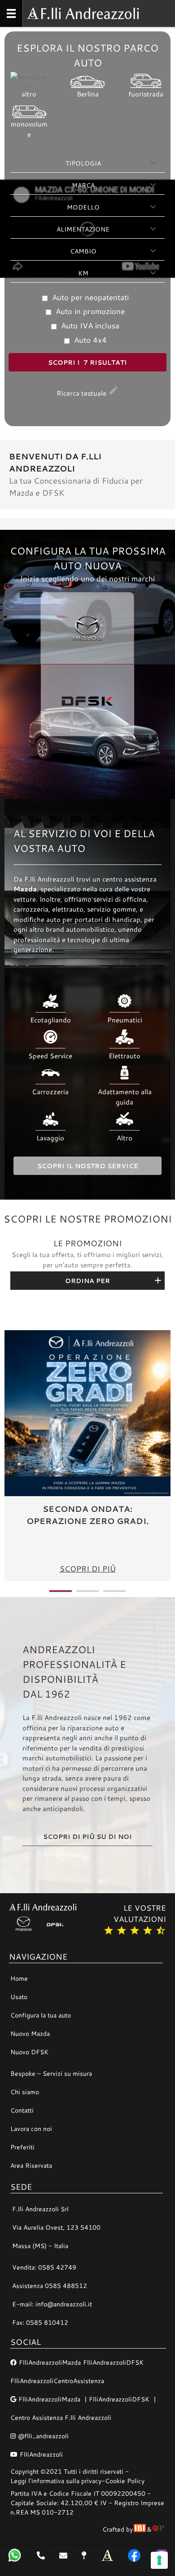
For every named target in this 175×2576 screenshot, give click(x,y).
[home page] (107, 2555)
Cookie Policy (125, 2481)
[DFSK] (56, 1924)
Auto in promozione (89, 311)
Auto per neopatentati (89, 297)
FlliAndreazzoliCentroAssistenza (57, 2381)
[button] (61, 1591)
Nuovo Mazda (30, 2033)
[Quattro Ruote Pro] (158, 2529)
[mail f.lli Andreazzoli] (63, 2555)
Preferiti (22, 2147)
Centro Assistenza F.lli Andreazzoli (61, 2417)
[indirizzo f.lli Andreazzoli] (84, 2555)
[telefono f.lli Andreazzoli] (41, 2555)
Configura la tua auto (41, 2015)
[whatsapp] (15, 2555)
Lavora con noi (31, 2128)
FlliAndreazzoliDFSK (113, 2362)
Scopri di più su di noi (87, 1836)
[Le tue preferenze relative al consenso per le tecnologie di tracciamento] (159, 2560)
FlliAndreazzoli (41, 2454)
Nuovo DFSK (29, 2052)
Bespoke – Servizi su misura (51, 2073)
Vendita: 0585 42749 (44, 2267)
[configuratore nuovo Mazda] (87, 597)
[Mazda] (25, 1924)
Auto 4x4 (89, 340)
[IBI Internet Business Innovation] (140, 2529)
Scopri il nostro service (88, 1166)
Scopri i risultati (87, 362)
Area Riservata (31, 2165)
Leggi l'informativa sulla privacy (56, 2481)
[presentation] (13, 1456)
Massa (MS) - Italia (40, 2246)
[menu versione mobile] (11, 13)
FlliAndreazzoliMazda (50, 2362)
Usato (19, 1997)
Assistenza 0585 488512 (50, 2286)
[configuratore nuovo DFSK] (87, 732)
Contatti (22, 2110)
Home (19, 1978)
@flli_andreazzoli (43, 2436)
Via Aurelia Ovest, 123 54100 (56, 2227)
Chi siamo (25, 2092)
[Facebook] (134, 2555)
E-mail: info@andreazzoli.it (52, 2304)
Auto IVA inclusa (89, 325)
